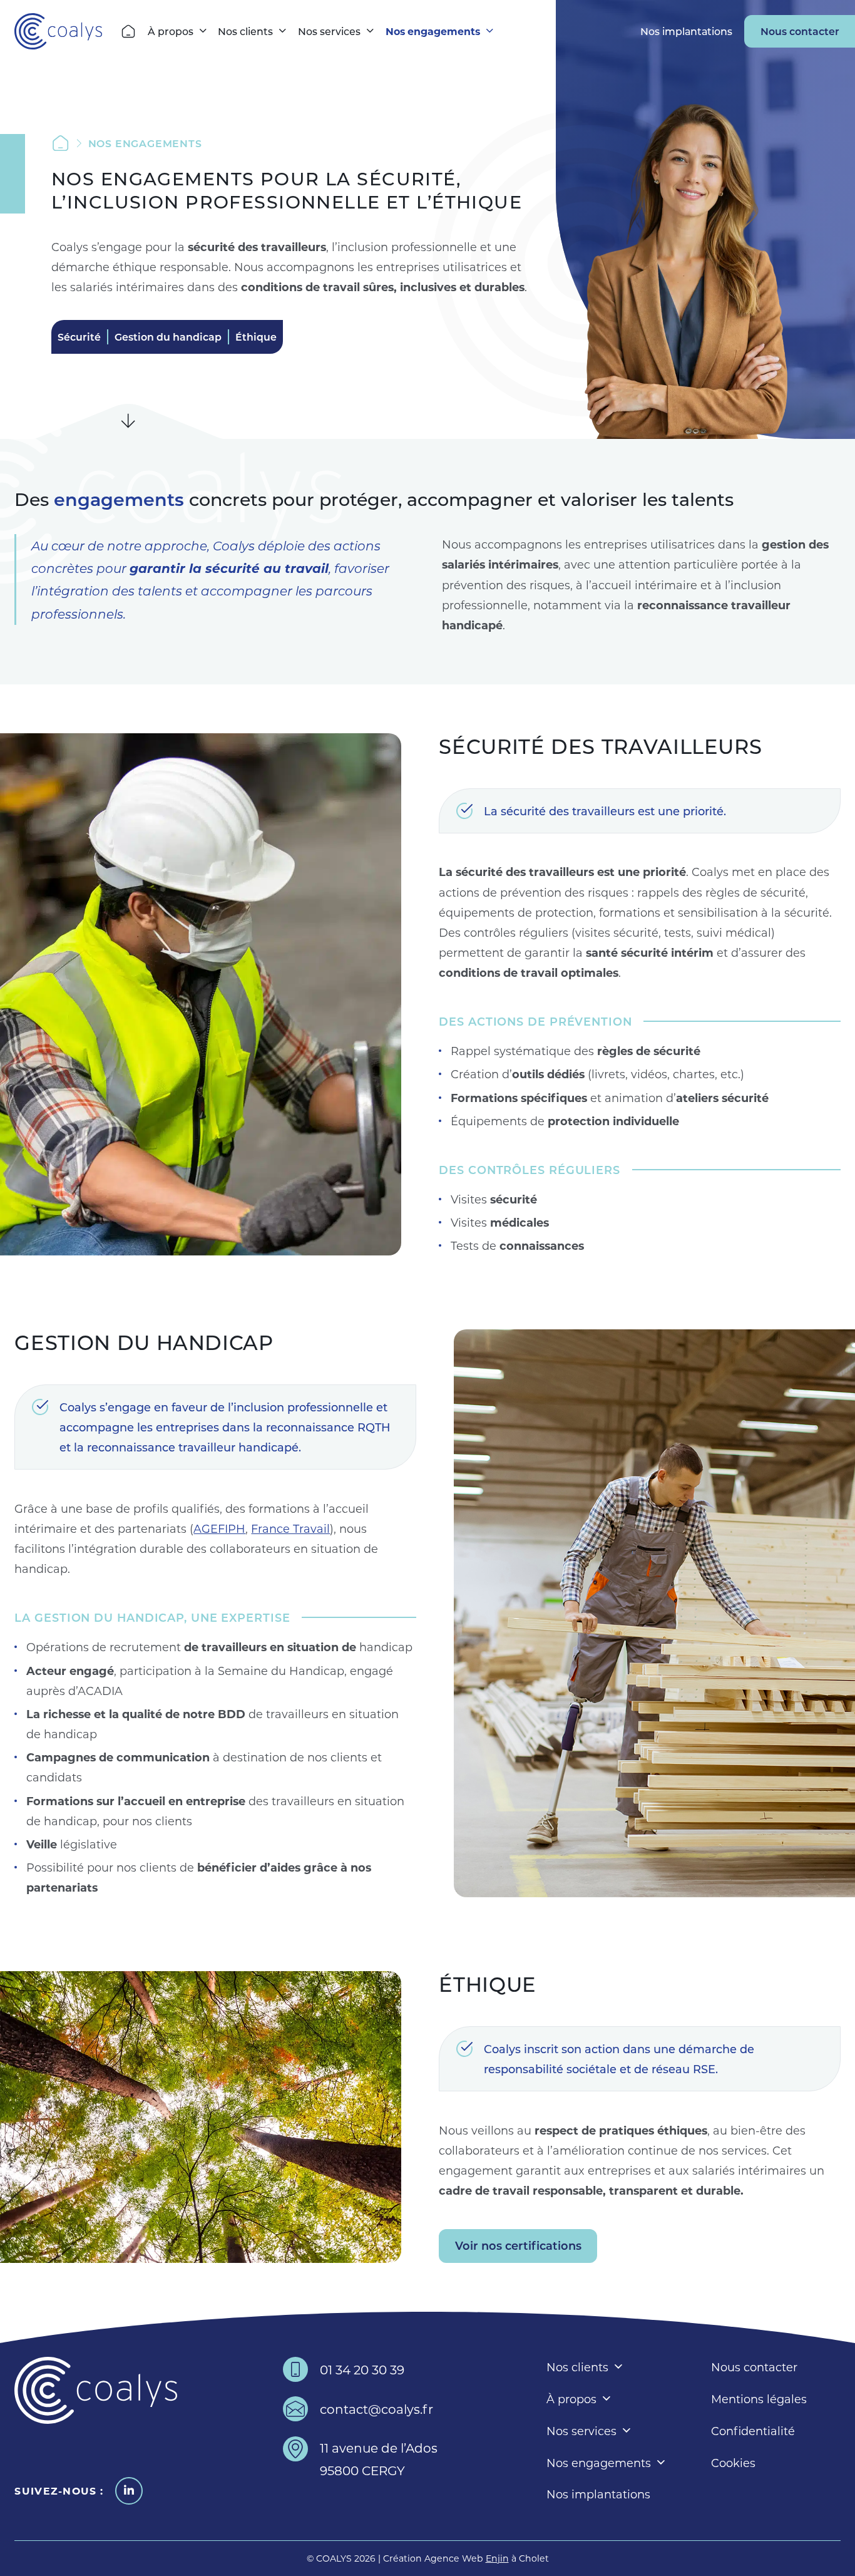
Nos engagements (433, 31)
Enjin (497, 2558)
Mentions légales (759, 2399)
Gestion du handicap (168, 337)
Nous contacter (800, 31)
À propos (171, 31)
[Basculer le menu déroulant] (203, 31)
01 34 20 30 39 (362, 2369)
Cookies (733, 2463)
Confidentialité (753, 2431)
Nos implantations (686, 31)
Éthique (256, 337)
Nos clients (245, 31)
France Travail (290, 1528)
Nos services (329, 31)
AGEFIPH (219, 1528)
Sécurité (79, 337)
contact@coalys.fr (376, 2409)
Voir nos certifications (518, 2245)
